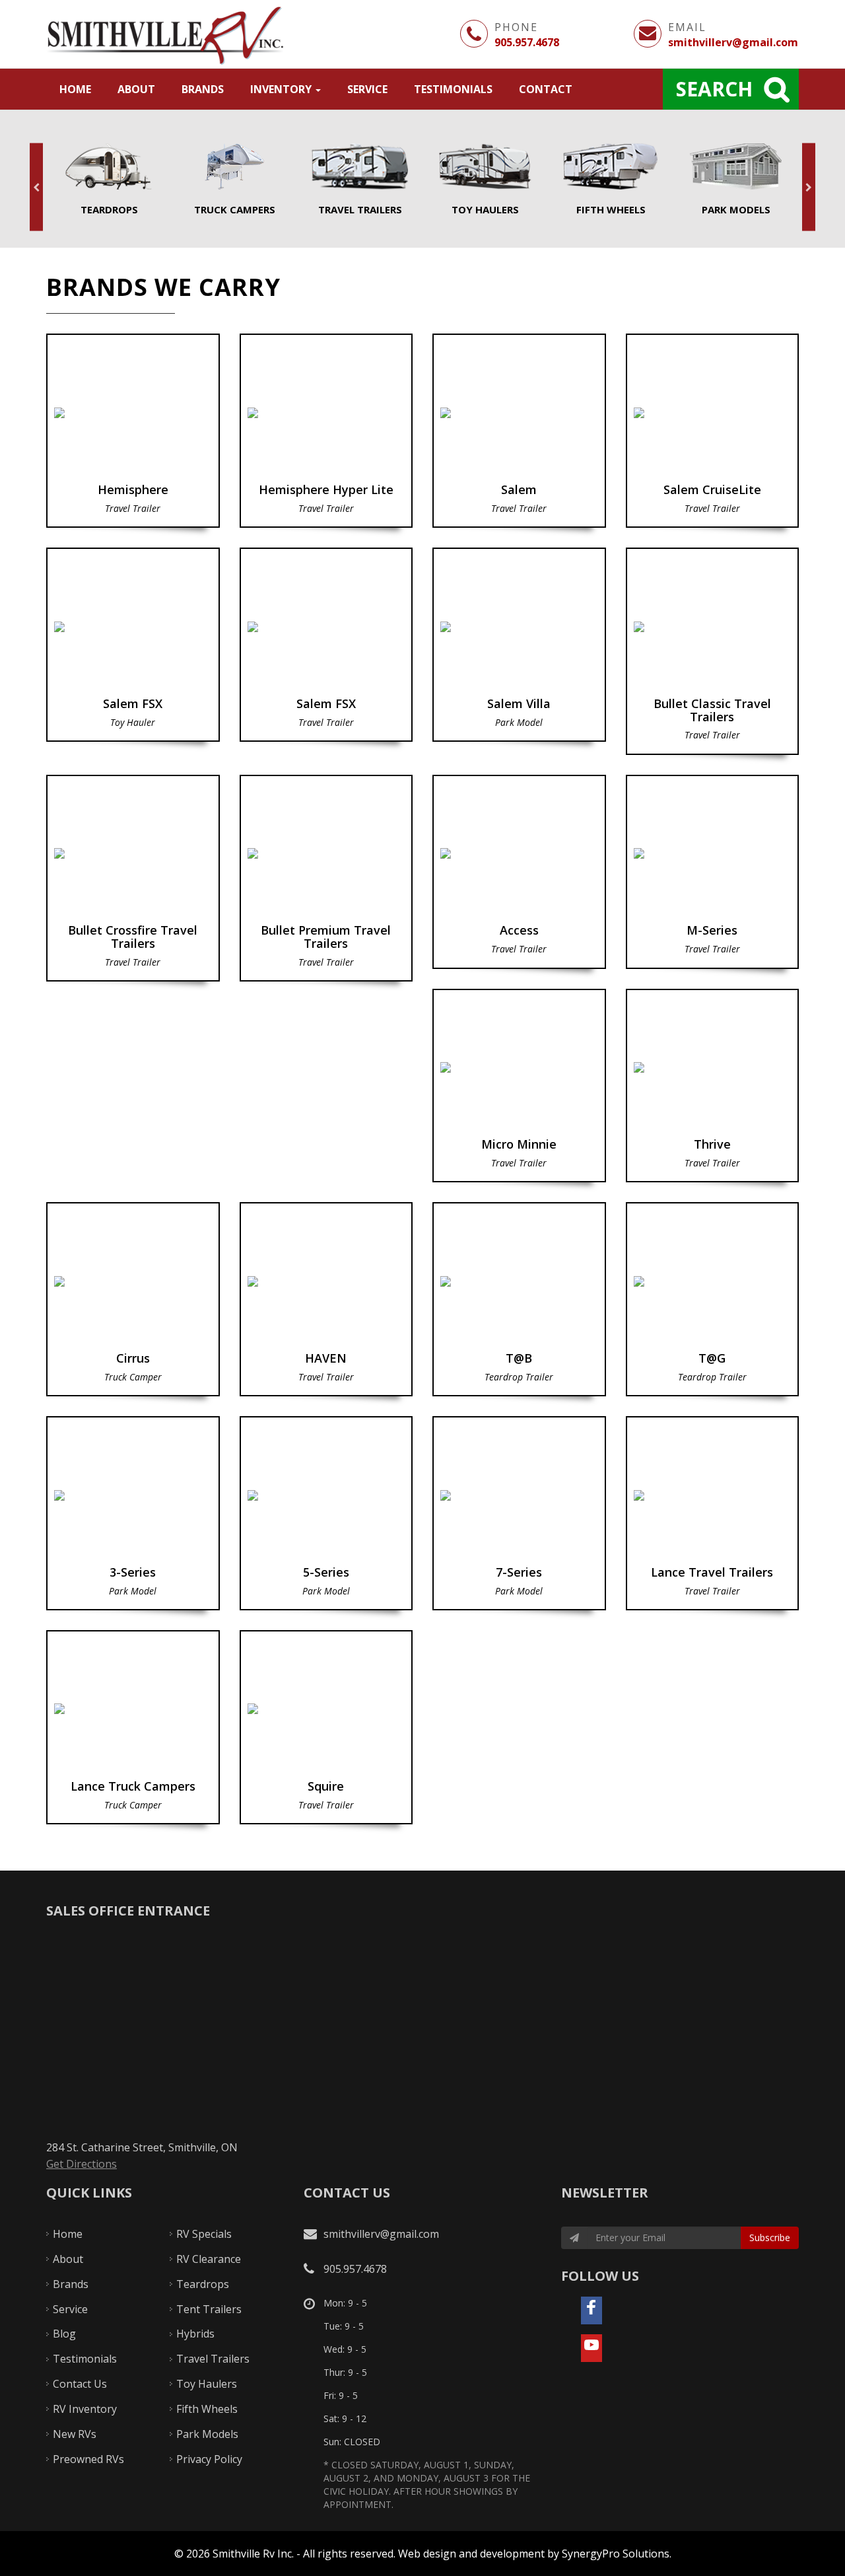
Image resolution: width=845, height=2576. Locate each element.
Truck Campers (234, 180)
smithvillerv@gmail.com (733, 42)
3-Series (133, 1513)
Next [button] (809, 187)
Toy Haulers (485, 180)
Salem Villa (519, 645)
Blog (64, 2334)
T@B (519, 1299)
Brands (203, 89)
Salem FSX (133, 645)
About (136, 89)
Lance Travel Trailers (713, 1513)
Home (75, 89)
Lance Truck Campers (133, 1727)
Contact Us (80, 2384)
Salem (519, 431)
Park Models (736, 180)
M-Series (713, 872)
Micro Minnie (519, 1086)
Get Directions (82, 2164)
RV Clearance (209, 2259)
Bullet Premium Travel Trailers (326, 878)
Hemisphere (133, 431)
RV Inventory (85, 2409)
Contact (546, 89)
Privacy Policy (209, 2459)
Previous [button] (36, 187)
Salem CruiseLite (713, 431)
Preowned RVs (88, 2459)
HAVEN (326, 1299)
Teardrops (109, 180)
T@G (713, 1299)
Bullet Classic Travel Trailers (713, 651)
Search (714, 89)
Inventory (282, 89)
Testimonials (453, 89)
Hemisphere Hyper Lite (326, 431)
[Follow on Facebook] (591, 2310)
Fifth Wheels (611, 180)
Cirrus (133, 1299)
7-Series (519, 1513)
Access (519, 872)
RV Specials (204, 2234)
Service (367, 89)
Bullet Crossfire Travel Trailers (133, 878)
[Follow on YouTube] (591, 2348)
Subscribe (770, 2237)
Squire (326, 1727)
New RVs (75, 2434)
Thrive (713, 1086)
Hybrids (195, 2334)
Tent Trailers (209, 2309)
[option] (109, 180)
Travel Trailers (360, 180)
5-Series (326, 1513)
